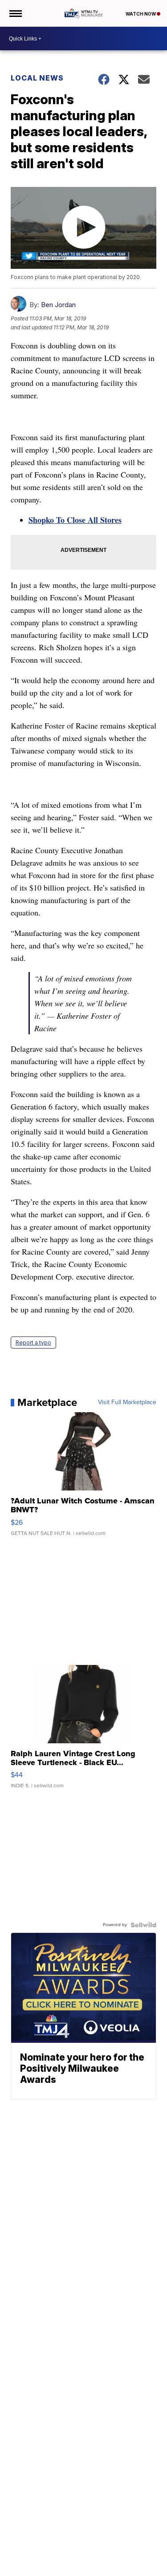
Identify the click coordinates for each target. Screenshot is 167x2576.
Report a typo (33, 1343)
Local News (37, 78)
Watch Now (141, 14)
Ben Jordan (58, 305)
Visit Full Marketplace (127, 1402)
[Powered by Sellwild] (143, 1925)
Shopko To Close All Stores (75, 520)
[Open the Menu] (15, 13)
